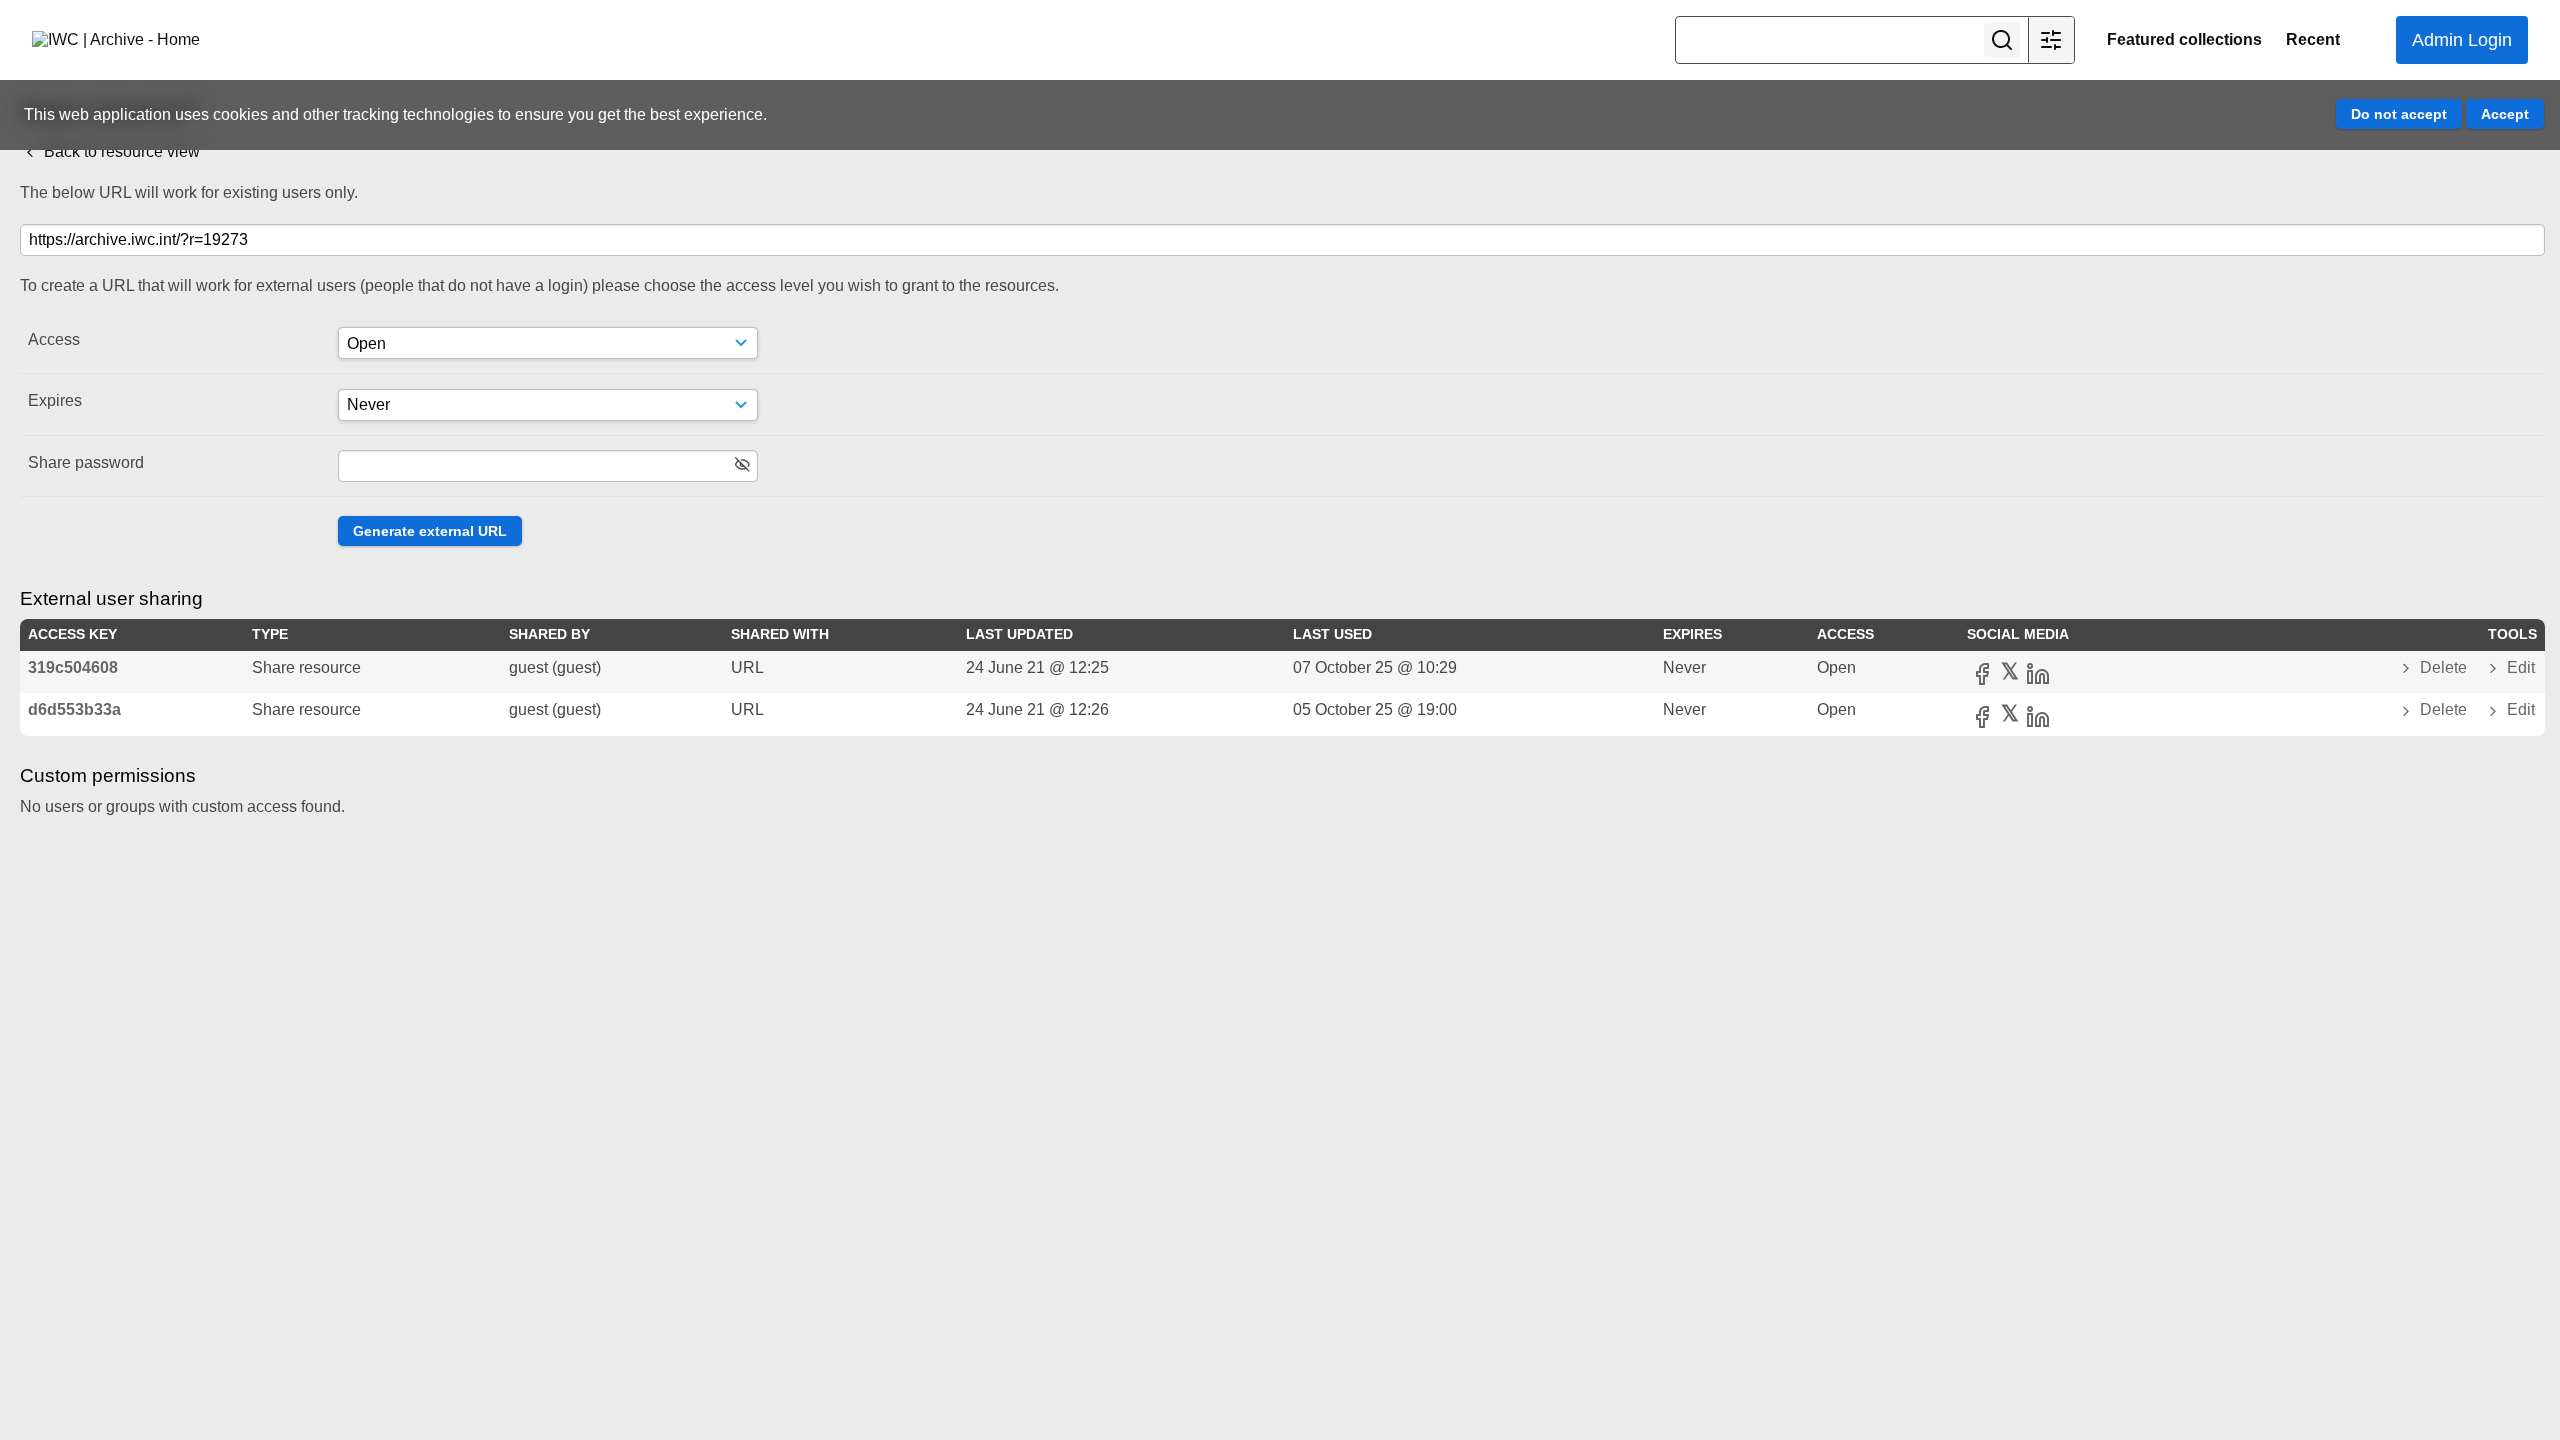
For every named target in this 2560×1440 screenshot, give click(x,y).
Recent (2313, 39)
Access (54, 339)
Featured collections (2184, 39)
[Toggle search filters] (2051, 40)
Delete (2443, 667)
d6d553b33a (74, 709)
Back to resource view (120, 151)
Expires (55, 400)
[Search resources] (2002, 40)
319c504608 (73, 667)
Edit (2519, 667)
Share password (86, 462)
